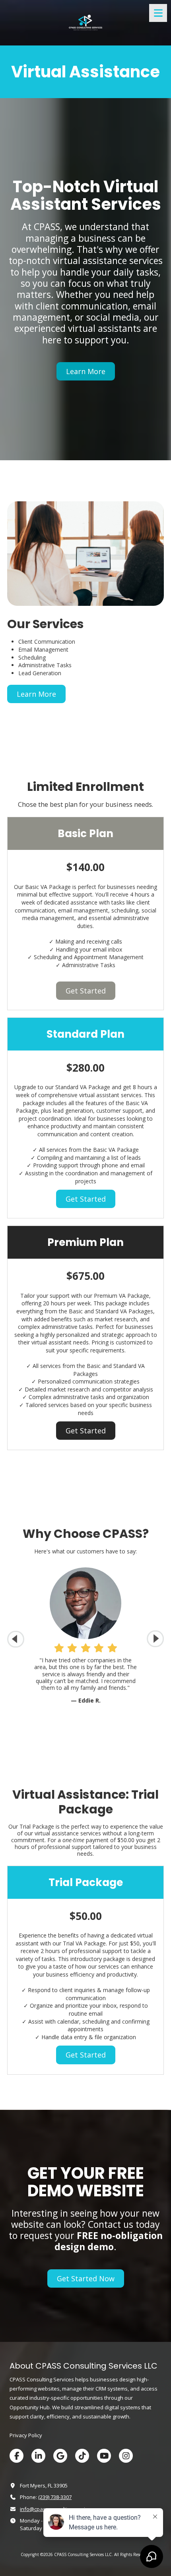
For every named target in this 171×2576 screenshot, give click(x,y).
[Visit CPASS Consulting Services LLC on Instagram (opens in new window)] (126, 2456)
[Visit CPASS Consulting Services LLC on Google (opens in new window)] (60, 2456)
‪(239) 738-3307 (55, 2497)
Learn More (86, 371)
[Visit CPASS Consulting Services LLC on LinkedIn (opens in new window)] (38, 2456)
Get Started (86, 991)
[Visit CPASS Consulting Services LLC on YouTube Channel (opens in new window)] (104, 2456)
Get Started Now (86, 2278)
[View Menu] (158, 13)
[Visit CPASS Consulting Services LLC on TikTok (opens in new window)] (82, 2456)
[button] (155, 1639)
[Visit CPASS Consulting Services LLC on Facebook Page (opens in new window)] (17, 2456)
